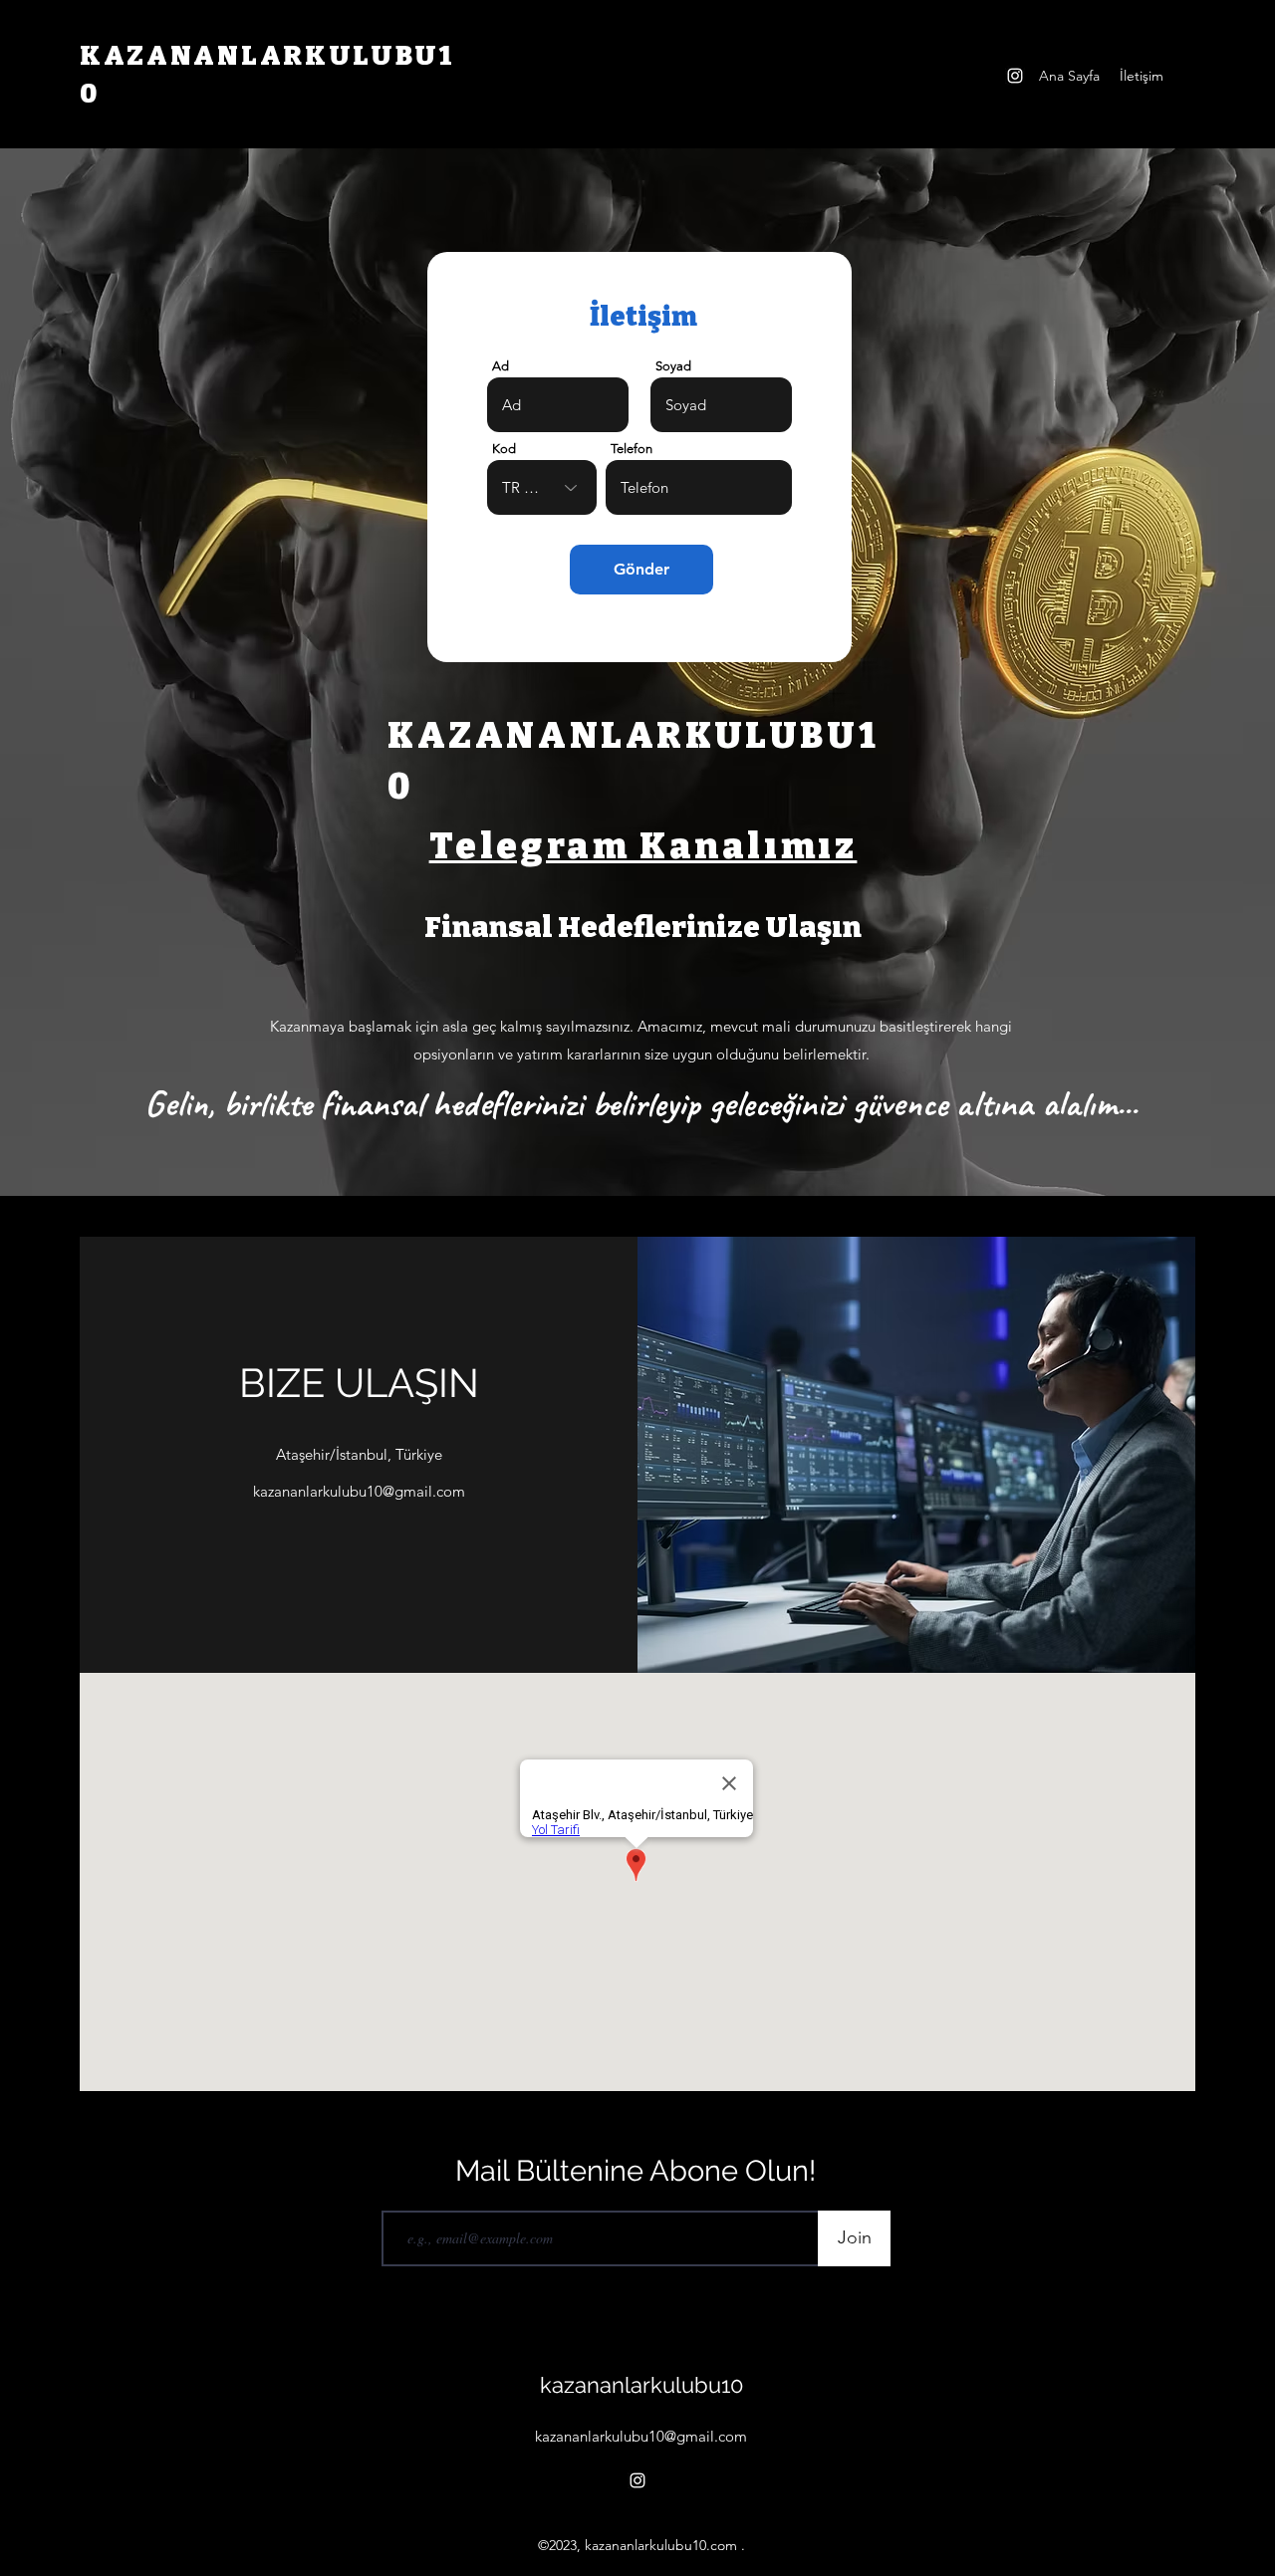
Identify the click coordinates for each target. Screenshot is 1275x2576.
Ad (501, 366)
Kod (504, 449)
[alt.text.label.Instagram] (1015, 76)
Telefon (632, 449)
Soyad (673, 366)
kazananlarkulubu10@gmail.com (359, 1491)
